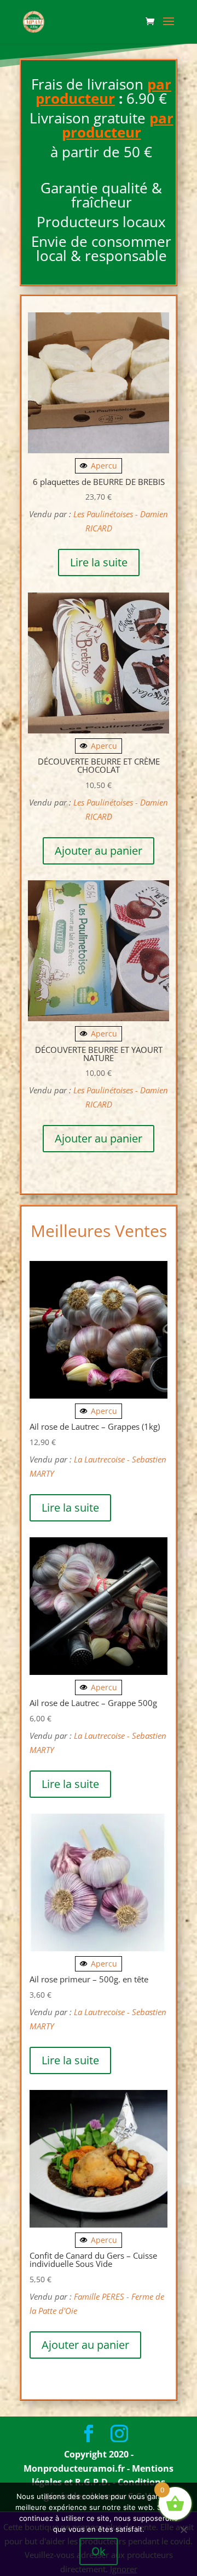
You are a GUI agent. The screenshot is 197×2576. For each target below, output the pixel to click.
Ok (99, 2551)
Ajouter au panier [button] (99, 851)
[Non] (183, 2530)
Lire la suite (99, 562)
